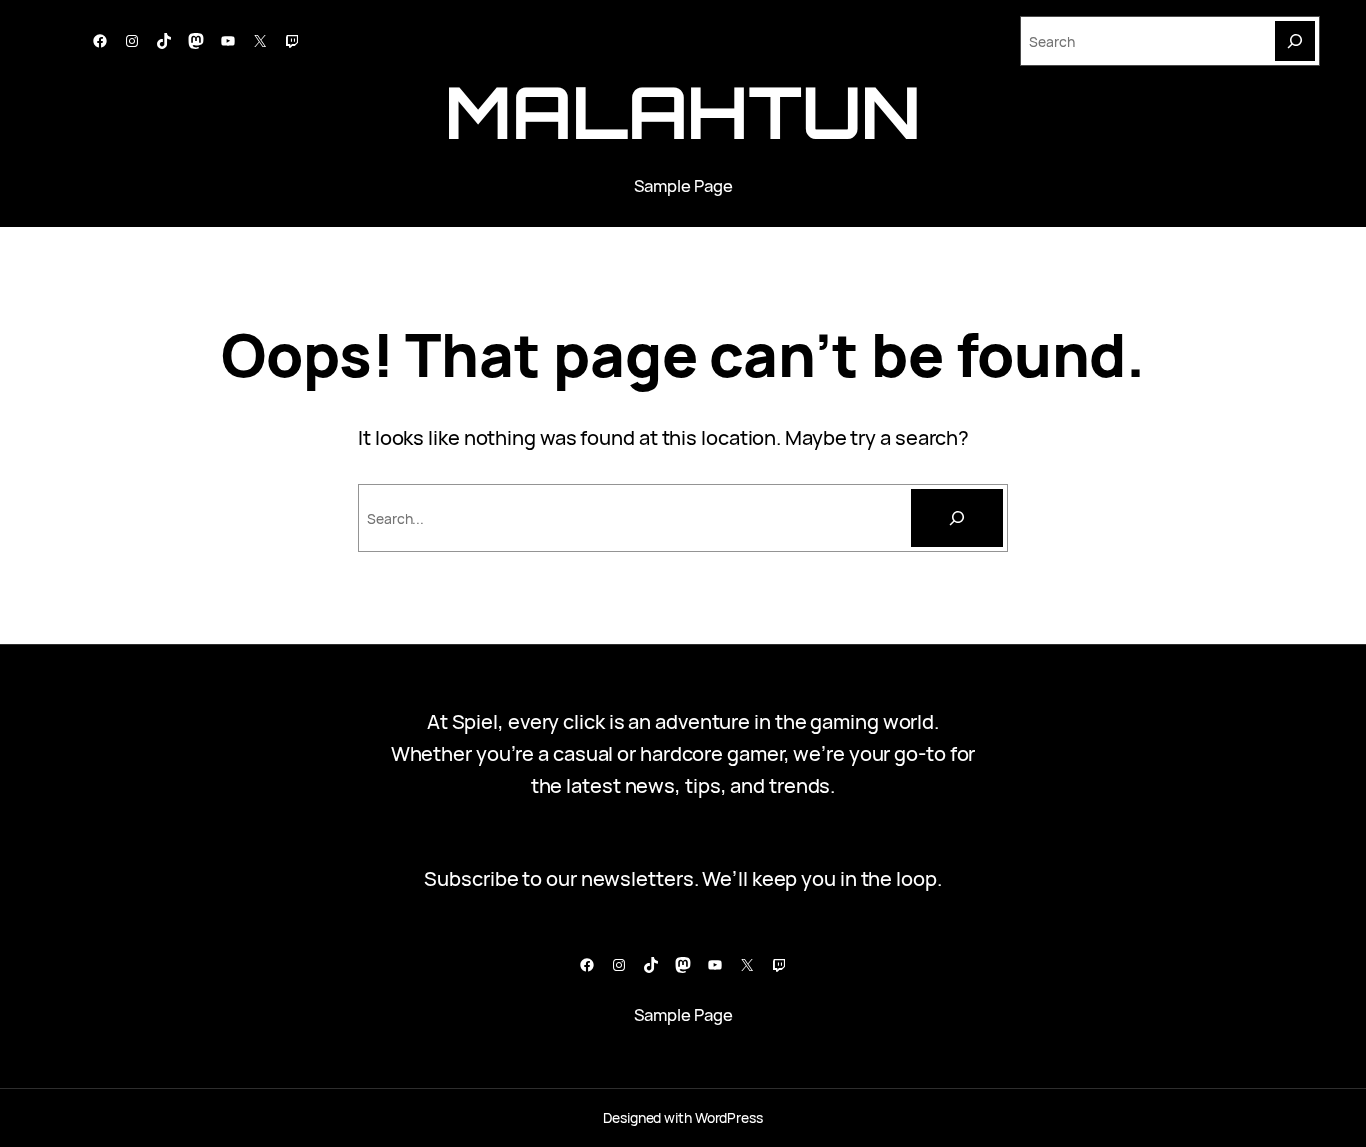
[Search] (1295, 41)
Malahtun (683, 111)
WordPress (729, 1117)
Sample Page (683, 185)
